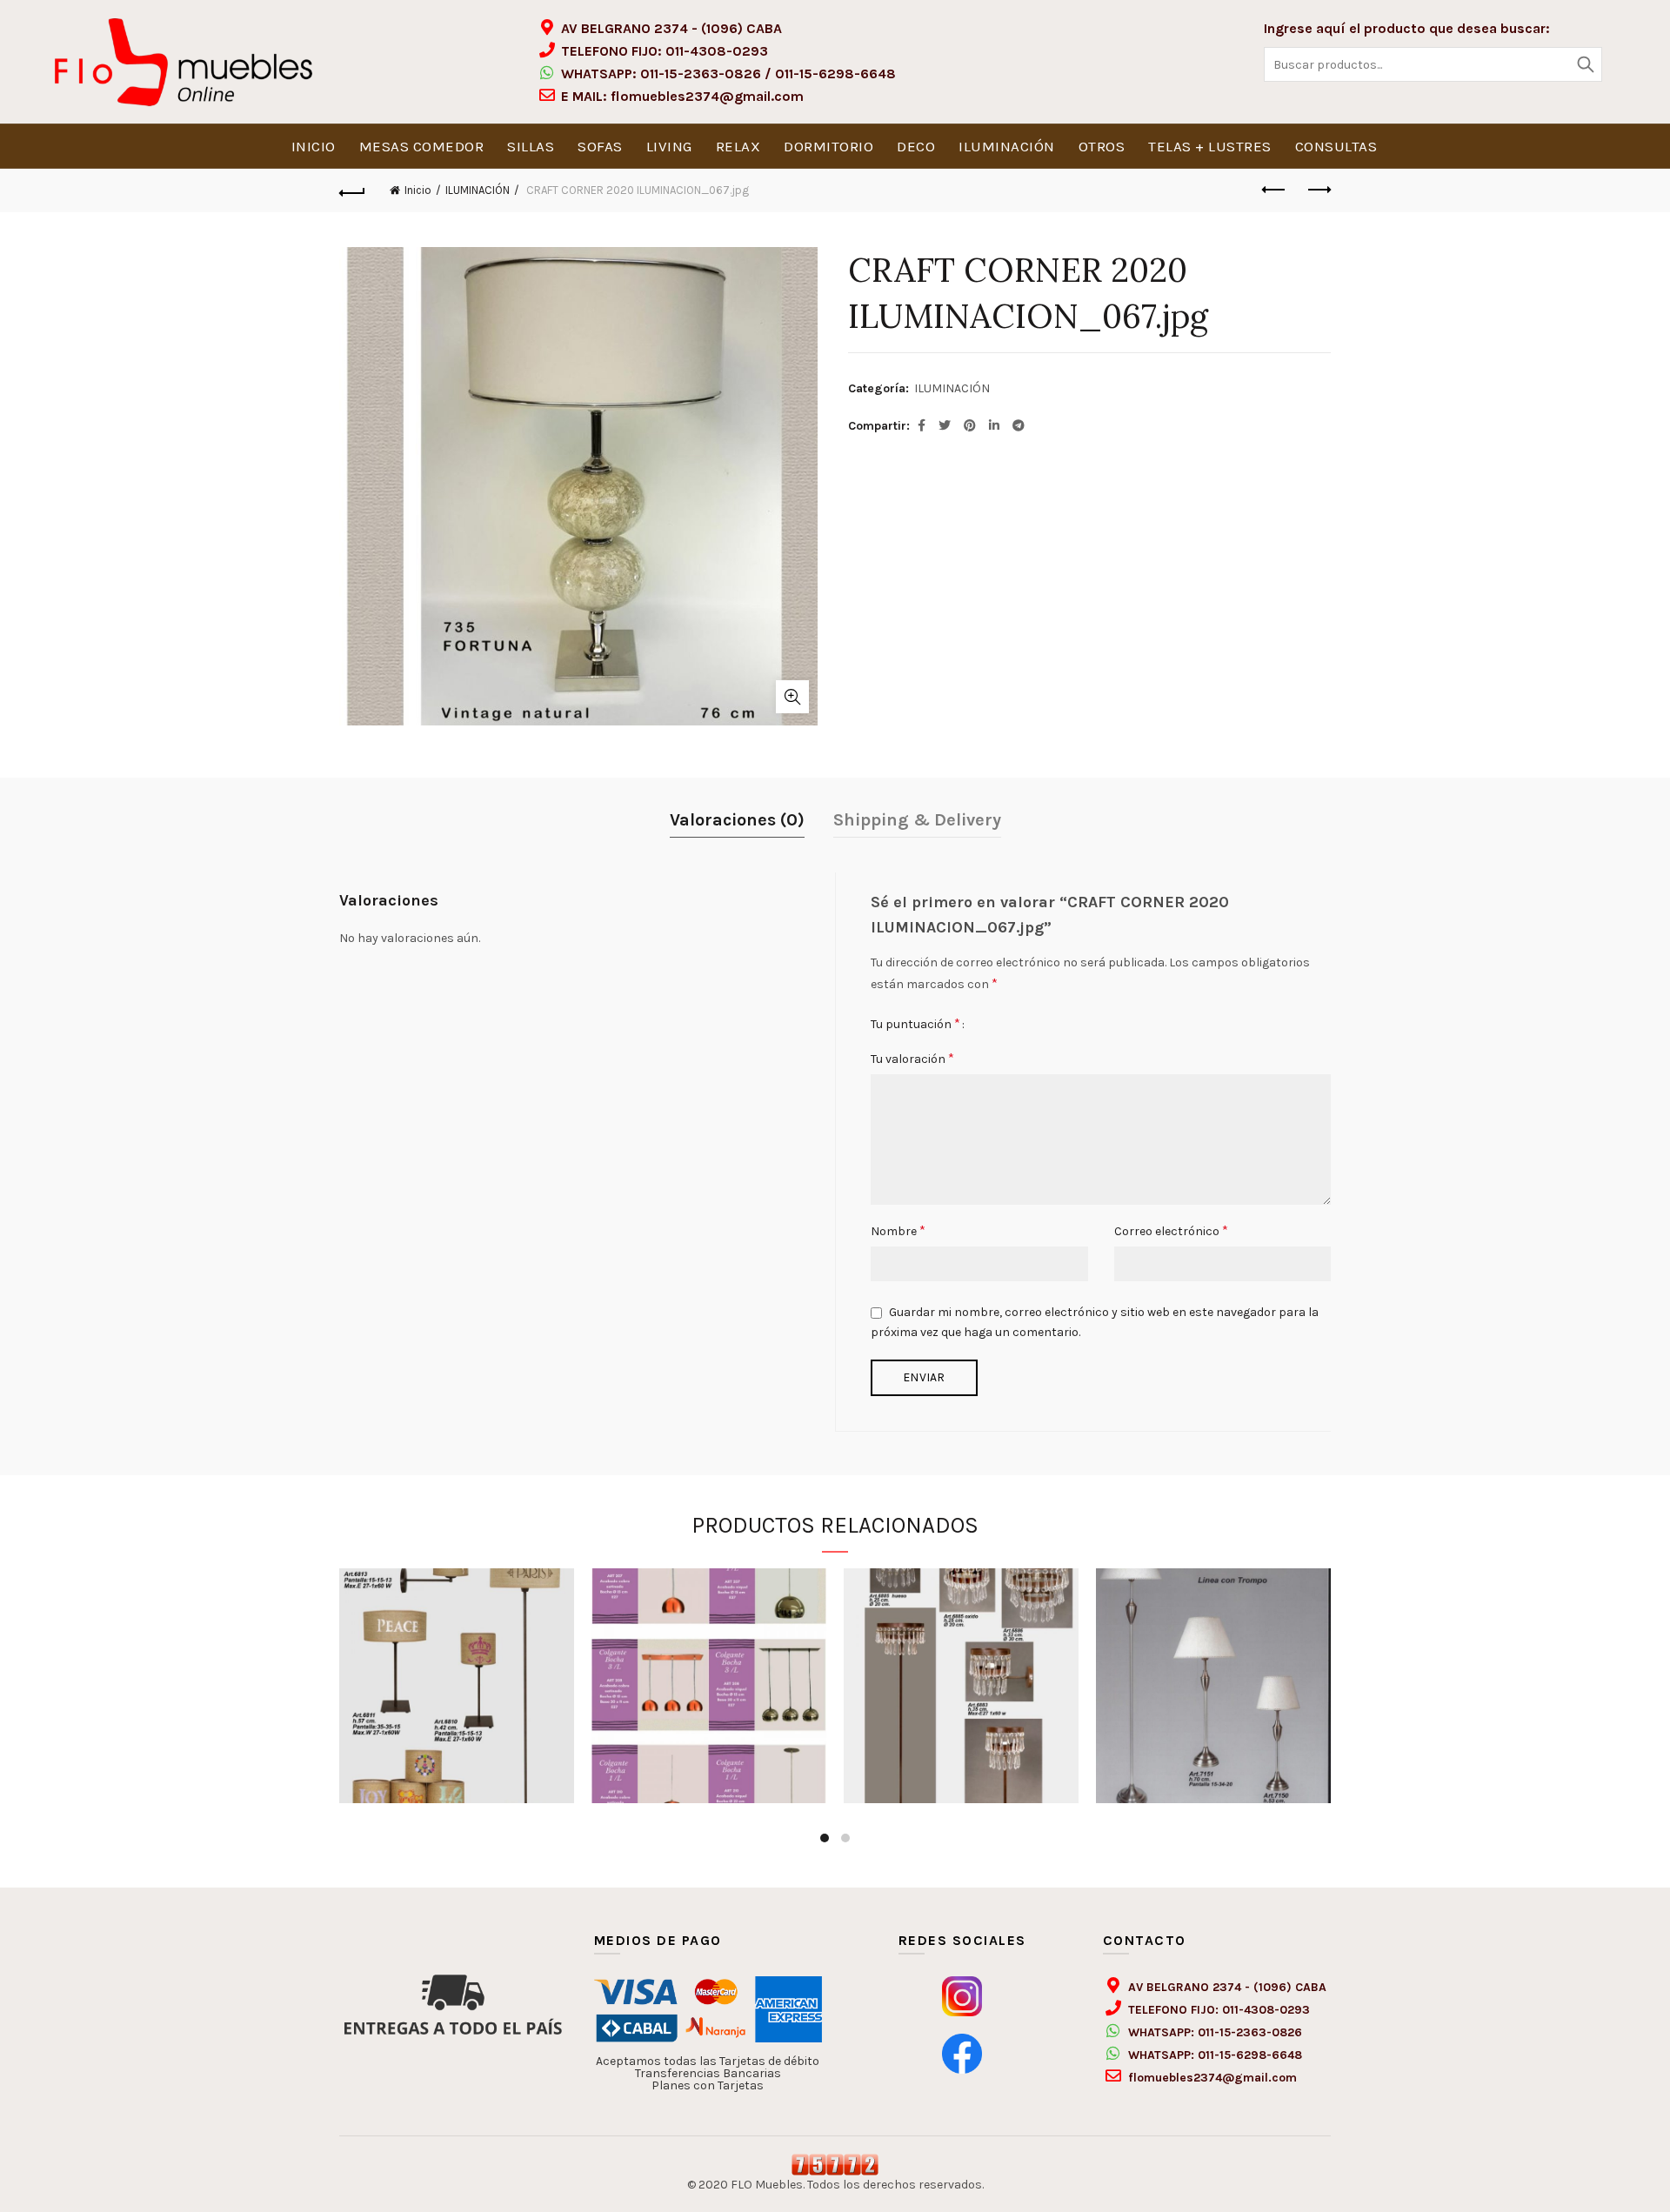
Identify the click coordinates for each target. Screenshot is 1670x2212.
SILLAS (531, 146)
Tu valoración (912, 1058)
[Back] (352, 190)
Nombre (898, 1230)
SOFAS (600, 146)
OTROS (1102, 146)
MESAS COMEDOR (422, 146)
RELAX (738, 146)
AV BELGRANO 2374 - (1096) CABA (671, 28)
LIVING (669, 146)
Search (1585, 64)
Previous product (1274, 190)
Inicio (418, 190)
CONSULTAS (1336, 146)
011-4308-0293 (717, 51)
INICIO (314, 146)
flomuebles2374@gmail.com (707, 96)
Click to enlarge (792, 697)
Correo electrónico (1171, 1230)
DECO (916, 146)
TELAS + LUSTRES (1210, 146)
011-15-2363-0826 (701, 74)
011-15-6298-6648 (835, 74)
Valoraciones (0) (737, 820)
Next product (1318, 190)
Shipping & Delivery (917, 820)
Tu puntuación (915, 1023)
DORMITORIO (828, 146)
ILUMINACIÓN (1007, 146)
